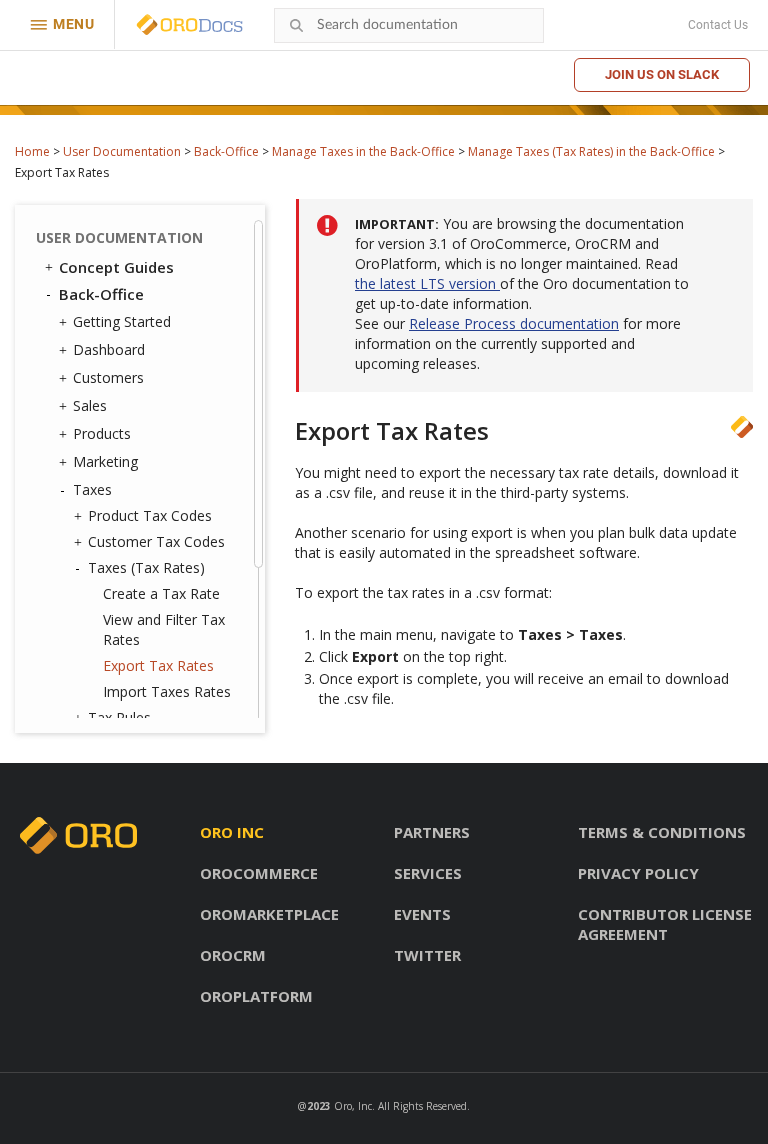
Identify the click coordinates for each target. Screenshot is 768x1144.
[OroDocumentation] (221, 25)
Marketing (105, 461)
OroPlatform (256, 996)
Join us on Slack (662, 74)
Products (102, 433)
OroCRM (233, 955)
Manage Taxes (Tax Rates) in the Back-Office (591, 151)
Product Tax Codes (150, 515)
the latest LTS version (427, 283)
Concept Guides (116, 267)
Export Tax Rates (158, 665)
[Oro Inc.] (167, 25)
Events (422, 914)
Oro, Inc (353, 1106)
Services (428, 873)
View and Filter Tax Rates (164, 629)
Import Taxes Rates (167, 691)
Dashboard (109, 349)
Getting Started (122, 321)
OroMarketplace (269, 914)
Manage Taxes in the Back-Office (363, 151)
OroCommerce (259, 873)
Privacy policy (638, 873)
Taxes (92, 489)
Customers (108, 377)
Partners (432, 832)
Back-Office (226, 151)
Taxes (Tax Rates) (146, 567)
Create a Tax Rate (161, 593)
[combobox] (409, 25)
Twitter (427, 955)
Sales (90, 405)
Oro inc (232, 832)
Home (32, 151)
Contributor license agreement (665, 924)
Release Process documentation (514, 323)
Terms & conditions (662, 832)
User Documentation (122, 151)
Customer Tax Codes (156, 541)
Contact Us (718, 25)
